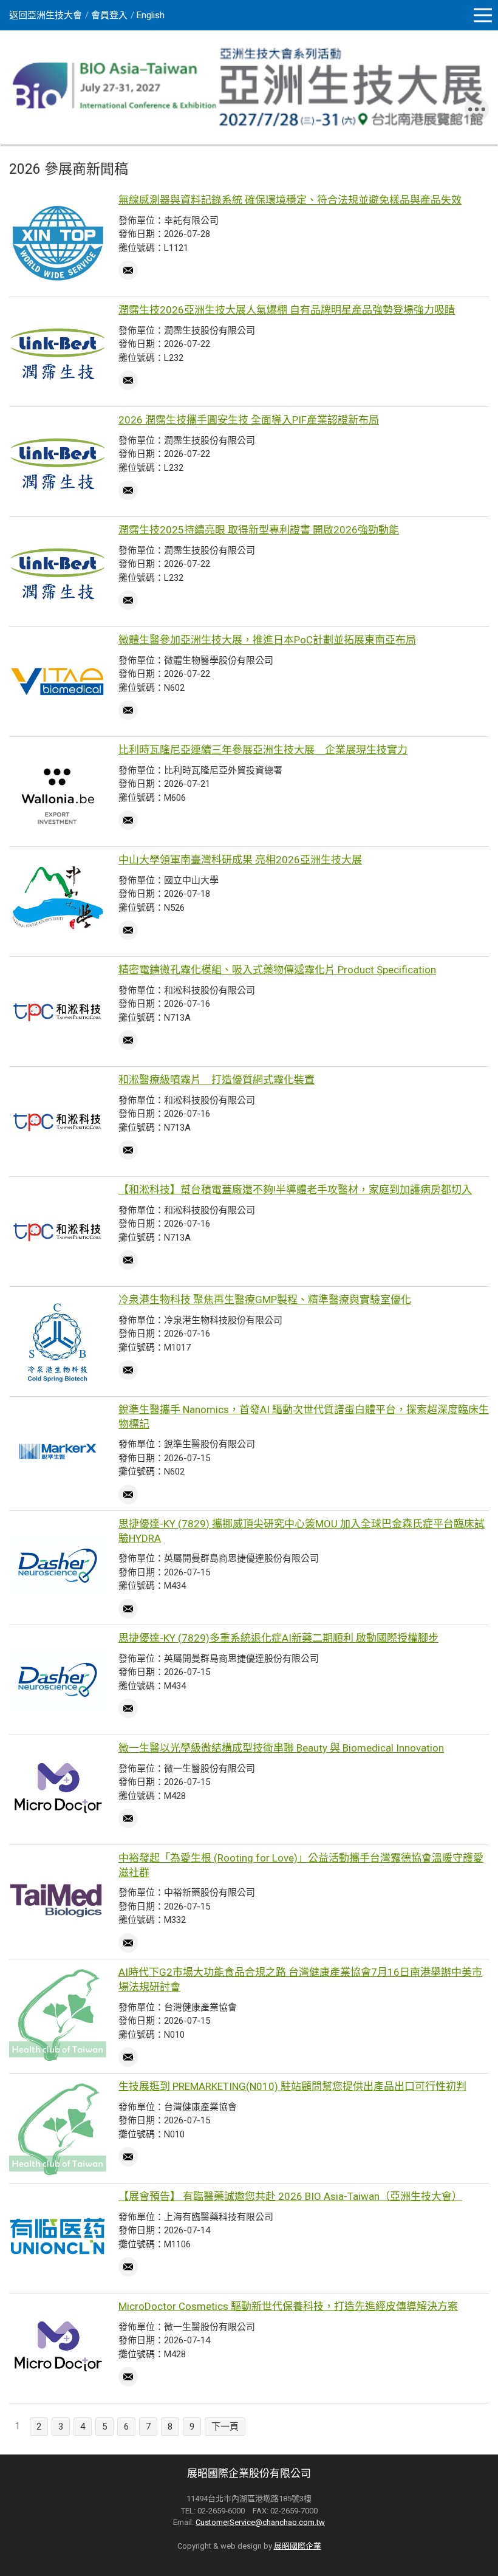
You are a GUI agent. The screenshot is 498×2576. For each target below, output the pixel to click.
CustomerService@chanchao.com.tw (260, 2522)
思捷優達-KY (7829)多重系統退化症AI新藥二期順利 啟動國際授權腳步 (278, 1638)
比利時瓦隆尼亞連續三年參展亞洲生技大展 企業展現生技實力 (263, 750)
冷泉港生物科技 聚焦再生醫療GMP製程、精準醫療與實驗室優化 (265, 1300)
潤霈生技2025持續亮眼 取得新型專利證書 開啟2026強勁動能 (259, 530)
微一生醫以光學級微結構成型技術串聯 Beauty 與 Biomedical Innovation (281, 1748)
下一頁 (225, 2427)
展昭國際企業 (298, 2546)
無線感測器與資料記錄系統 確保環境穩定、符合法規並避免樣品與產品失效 (290, 200)
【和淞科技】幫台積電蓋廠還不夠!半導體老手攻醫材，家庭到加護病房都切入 (295, 1190)
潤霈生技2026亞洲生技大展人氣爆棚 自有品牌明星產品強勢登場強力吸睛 (287, 310)
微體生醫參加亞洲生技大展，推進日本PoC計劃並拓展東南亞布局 (267, 640)
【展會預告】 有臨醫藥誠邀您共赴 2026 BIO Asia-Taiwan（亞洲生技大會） (290, 2196)
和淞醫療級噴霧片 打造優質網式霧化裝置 (217, 1080)
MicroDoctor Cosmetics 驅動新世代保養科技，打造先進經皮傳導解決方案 (288, 2306)
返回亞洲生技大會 (46, 15)
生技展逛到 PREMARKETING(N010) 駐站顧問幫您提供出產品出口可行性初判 (292, 2086)
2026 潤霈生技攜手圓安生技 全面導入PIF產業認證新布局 (249, 420)
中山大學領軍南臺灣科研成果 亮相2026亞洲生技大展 (240, 860)
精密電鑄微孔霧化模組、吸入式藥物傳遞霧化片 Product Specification (277, 970)
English (151, 15)
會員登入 (109, 15)
